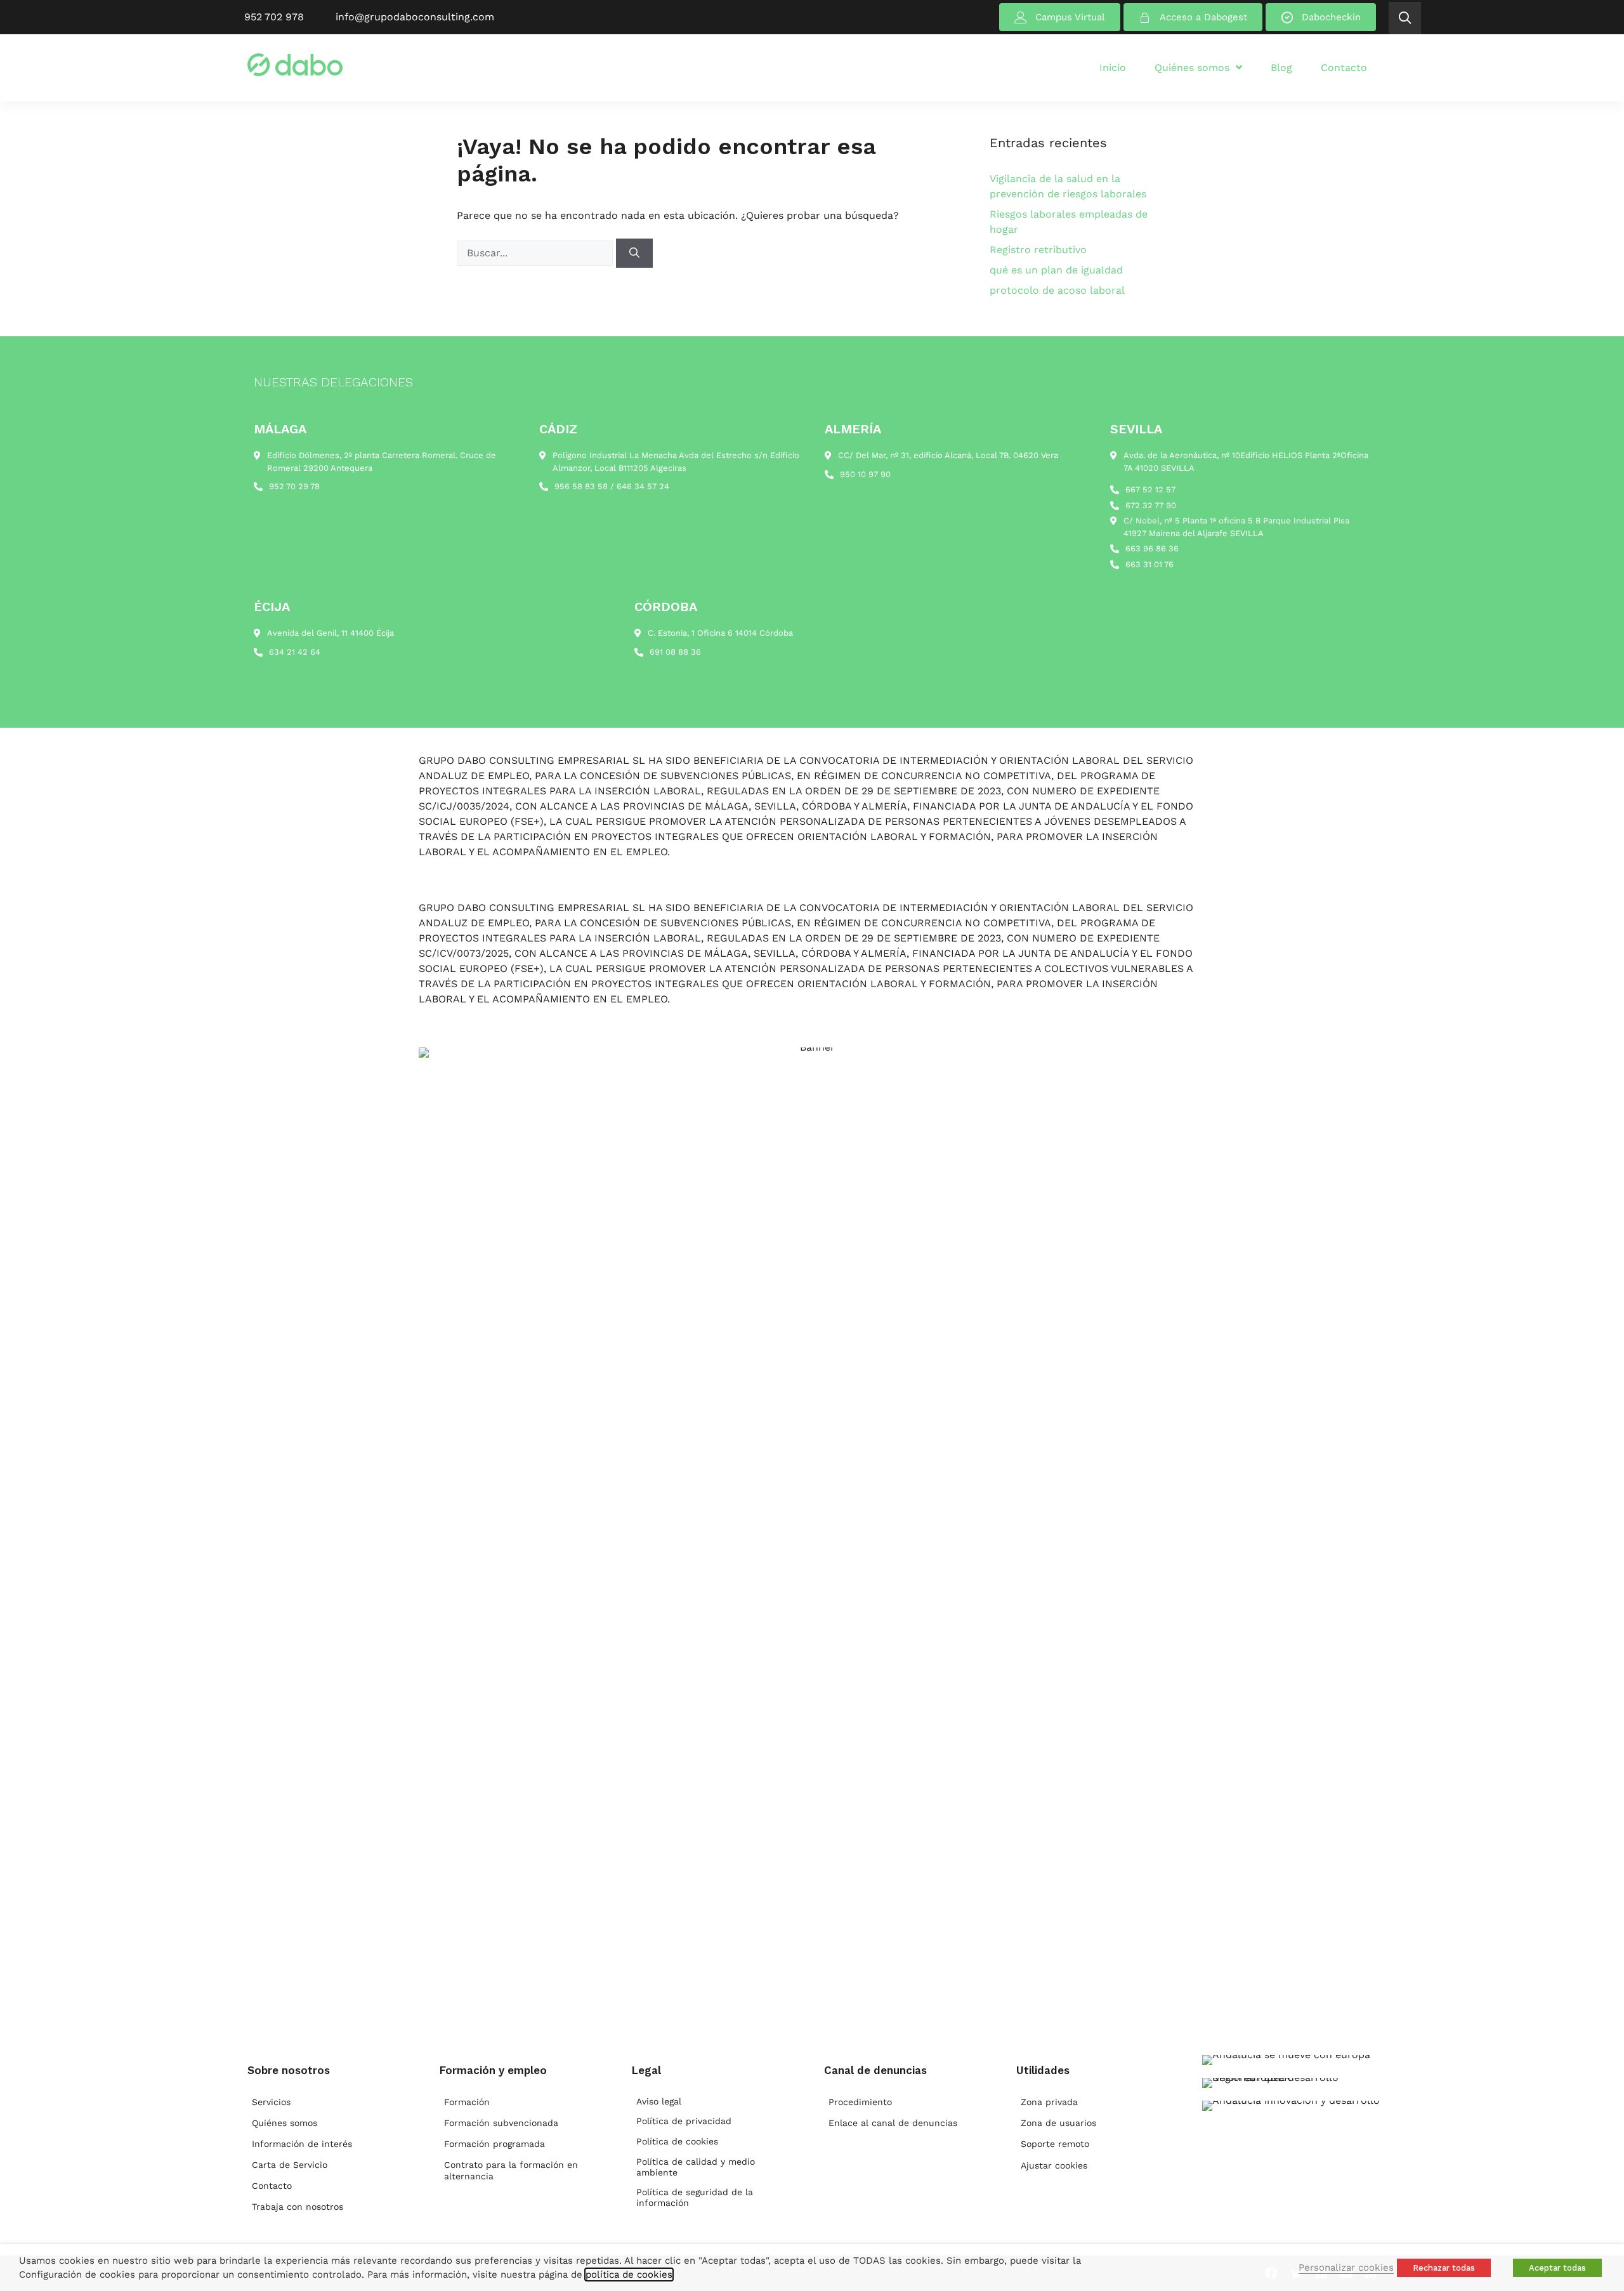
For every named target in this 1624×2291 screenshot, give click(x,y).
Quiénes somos (285, 2123)
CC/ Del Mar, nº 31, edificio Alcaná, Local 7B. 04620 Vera (948, 455)
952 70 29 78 (294, 486)
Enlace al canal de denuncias (893, 2123)
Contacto (272, 2186)
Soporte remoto (1055, 2144)
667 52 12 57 (1150, 489)
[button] (1405, 18)
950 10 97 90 (865, 474)
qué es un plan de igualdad (1056, 270)
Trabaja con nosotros (298, 2207)
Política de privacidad (684, 2121)
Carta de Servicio (290, 2165)
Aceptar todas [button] (1557, 2268)
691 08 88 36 (675, 652)
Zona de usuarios (1058, 2123)
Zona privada (1049, 2102)
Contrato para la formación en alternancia (511, 2170)
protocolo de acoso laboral (1057, 290)
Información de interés (302, 2144)
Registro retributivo (1038, 250)
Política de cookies (677, 2141)
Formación (467, 2102)
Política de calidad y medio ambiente (696, 2167)
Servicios (271, 2102)
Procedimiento (860, 2102)
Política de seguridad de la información (695, 2197)
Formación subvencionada (501, 2123)
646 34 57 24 (643, 486)
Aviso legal (659, 2101)
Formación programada (494, 2144)
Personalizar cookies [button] (1346, 2268)
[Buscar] (634, 253)
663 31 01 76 (1149, 564)
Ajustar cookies (1054, 2165)
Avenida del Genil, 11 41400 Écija (331, 633)
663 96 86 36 (1152, 548)
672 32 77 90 (1151, 505)
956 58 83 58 (581, 486)
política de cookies (629, 2275)
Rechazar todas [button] (1444, 2268)
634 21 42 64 (295, 652)
